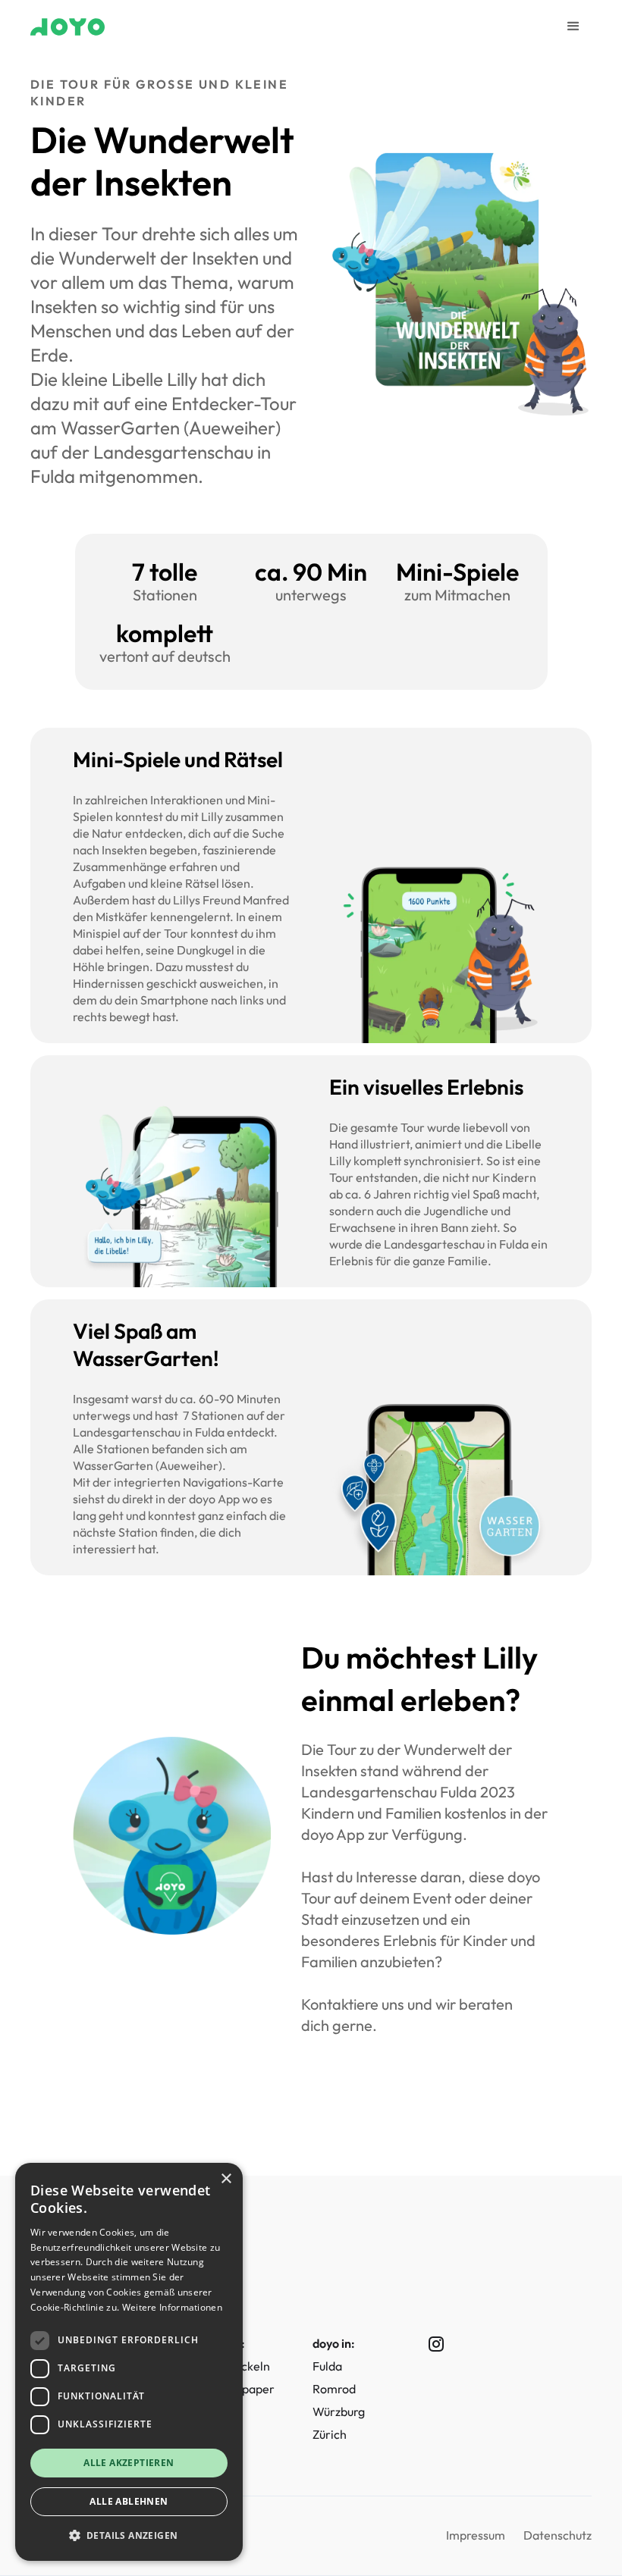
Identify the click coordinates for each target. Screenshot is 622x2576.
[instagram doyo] (424, 2344)
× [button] (226, 2179)
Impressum (476, 2535)
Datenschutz (558, 2535)
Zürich (330, 2434)
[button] (573, 27)
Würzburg (339, 2411)
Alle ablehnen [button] (129, 2501)
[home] (68, 27)
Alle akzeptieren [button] (129, 2463)
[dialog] (129, 2362)
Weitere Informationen (172, 2307)
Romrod (334, 2389)
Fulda (327, 2366)
